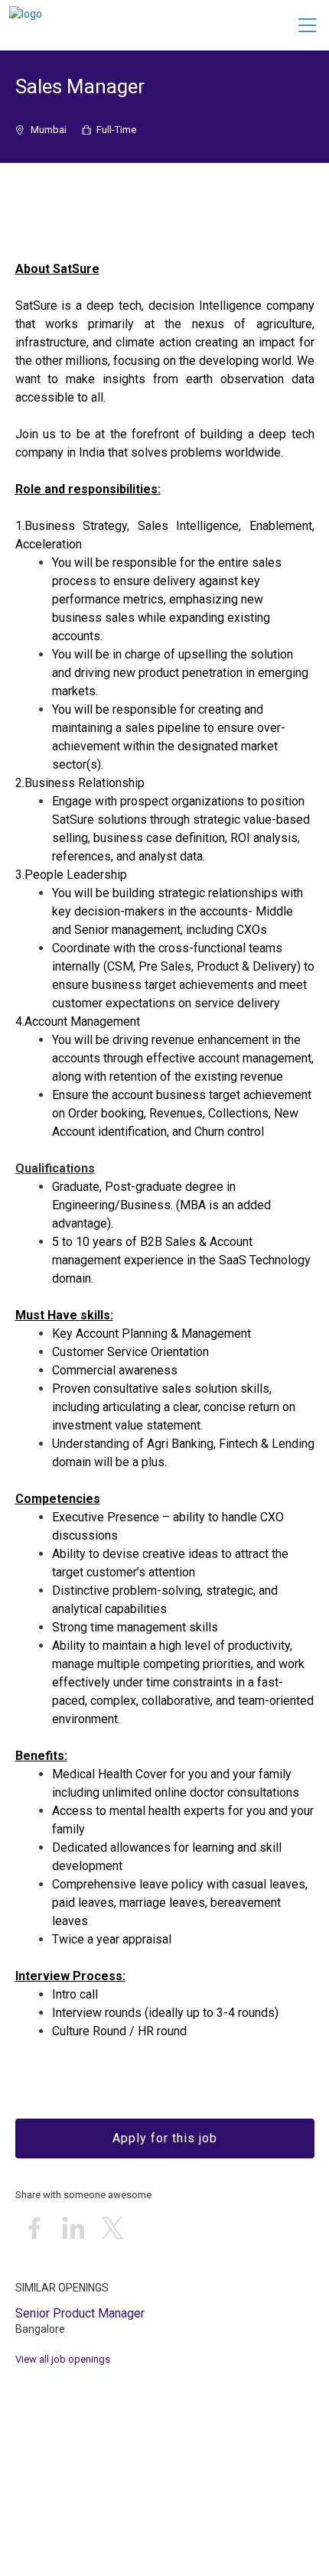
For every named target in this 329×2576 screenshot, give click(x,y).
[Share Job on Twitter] (112, 2229)
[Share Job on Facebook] (34, 2229)
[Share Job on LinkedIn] (73, 2229)
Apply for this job (165, 2138)
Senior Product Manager (80, 2313)
